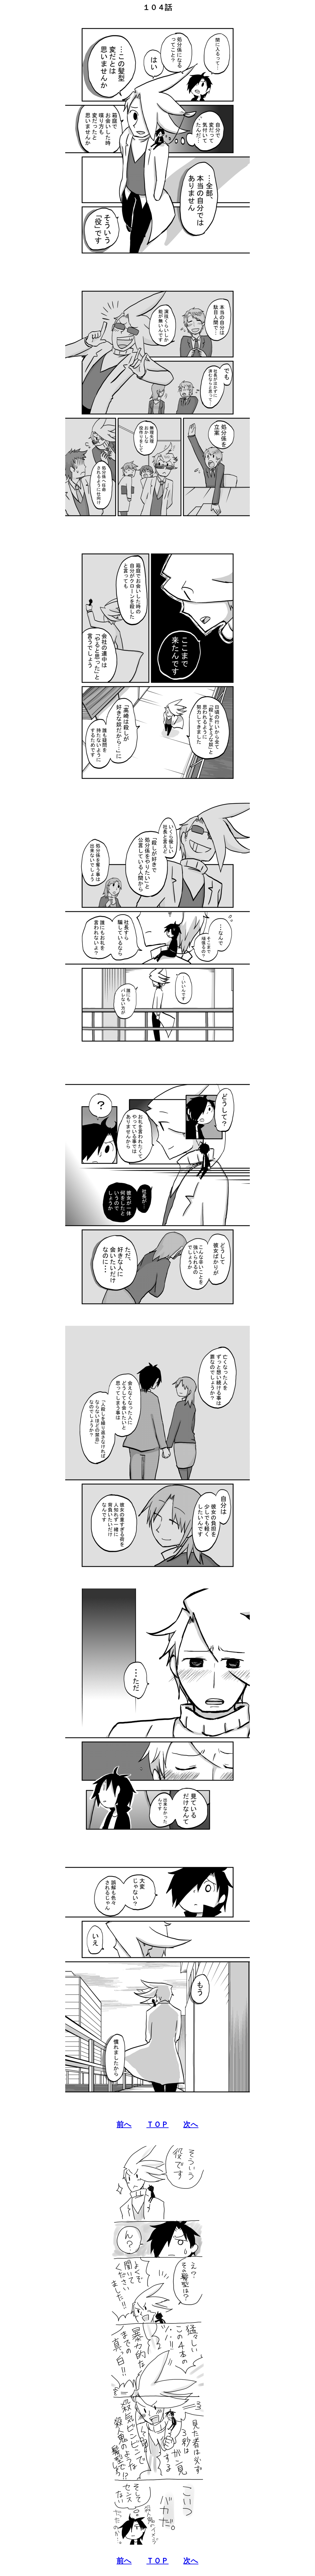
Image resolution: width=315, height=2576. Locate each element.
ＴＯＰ (157, 2124)
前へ (124, 2124)
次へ (191, 2124)
